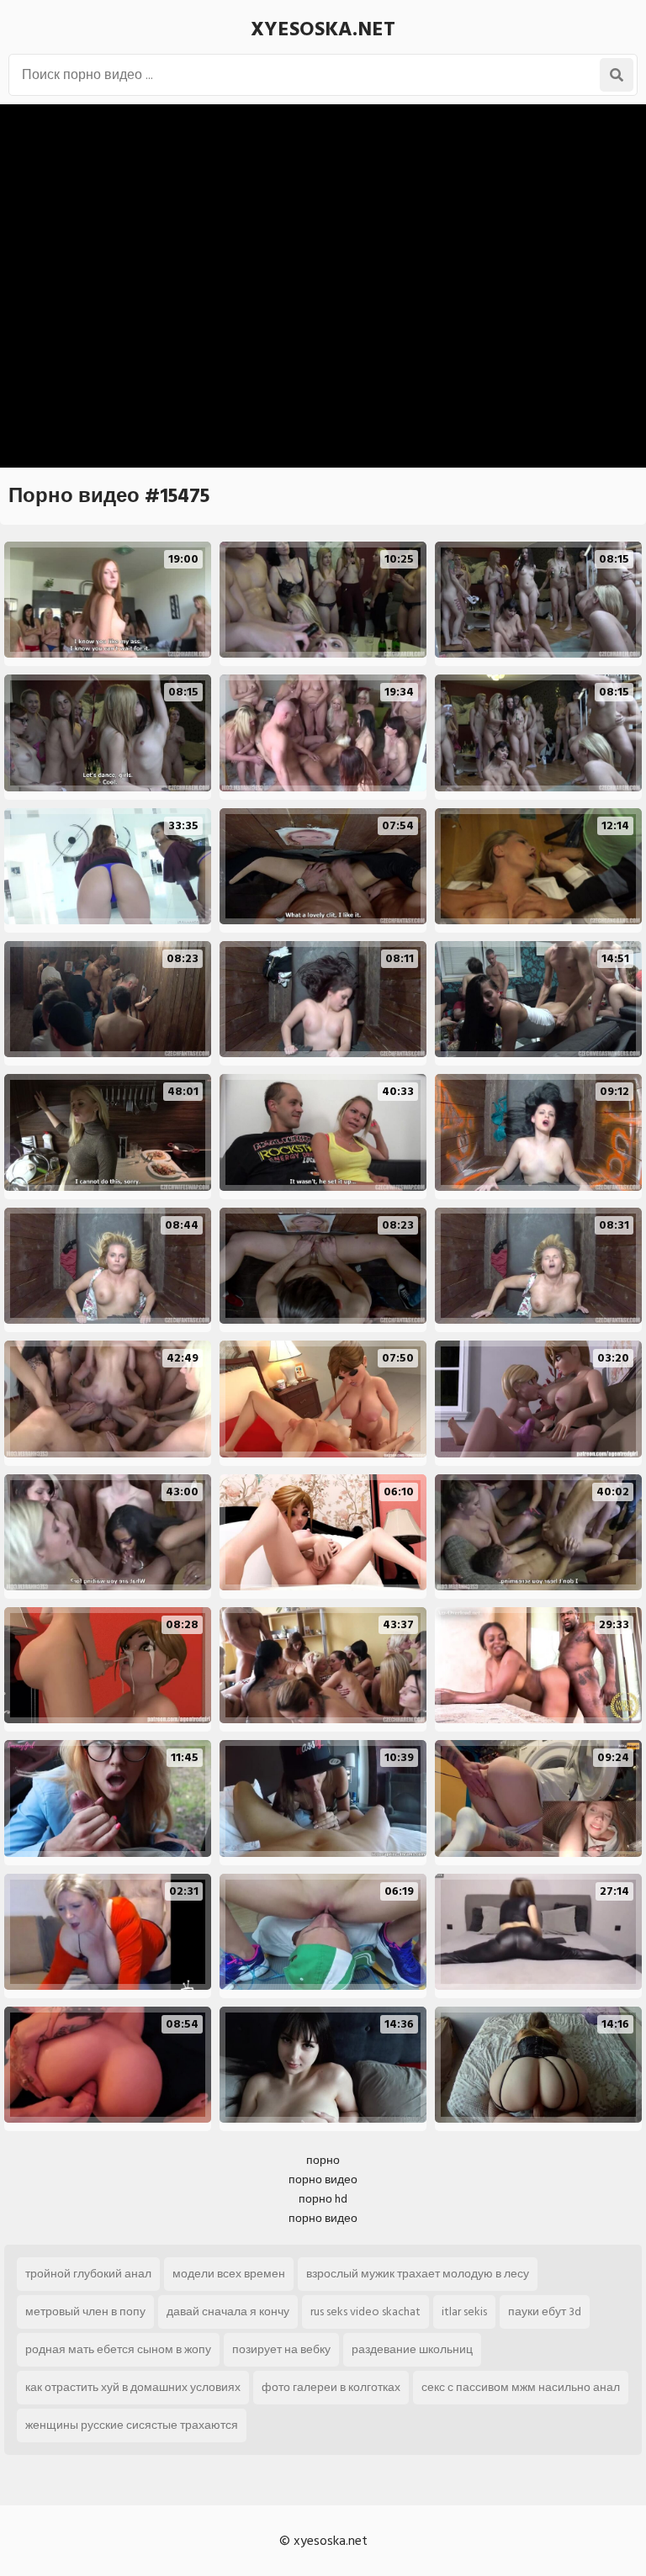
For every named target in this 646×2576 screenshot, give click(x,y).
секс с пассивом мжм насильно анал (521, 2387)
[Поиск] (617, 75)
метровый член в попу (85, 2312)
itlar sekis (464, 2312)
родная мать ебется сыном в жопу (118, 2349)
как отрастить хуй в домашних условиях (133, 2387)
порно (323, 2160)
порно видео (323, 2179)
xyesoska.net (323, 29)
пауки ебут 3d (545, 2312)
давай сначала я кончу (228, 2312)
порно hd (323, 2199)
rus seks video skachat (365, 2312)
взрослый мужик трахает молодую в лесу (418, 2274)
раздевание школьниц (412, 2349)
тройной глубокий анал (88, 2274)
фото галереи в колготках (331, 2387)
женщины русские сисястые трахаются (132, 2425)
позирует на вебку (281, 2349)
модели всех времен (229, 2274)
